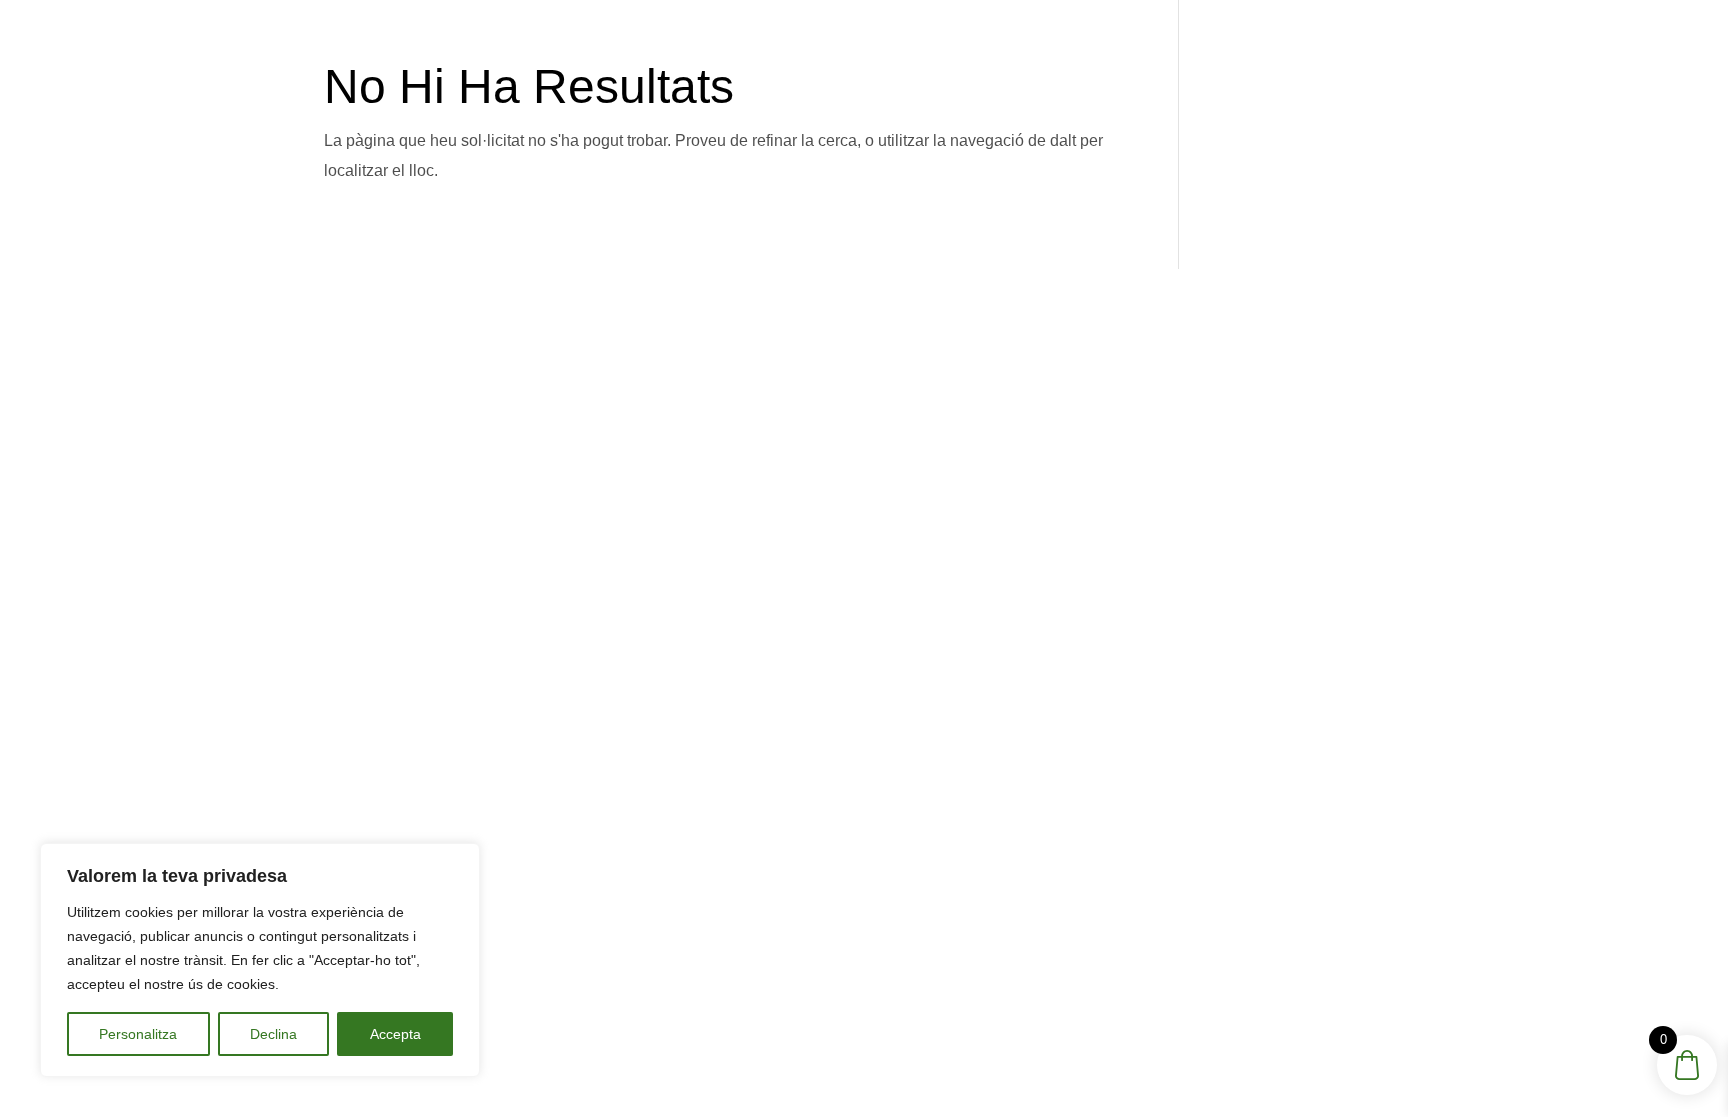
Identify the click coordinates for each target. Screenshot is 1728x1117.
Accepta (395, 1034)
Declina (273, 1034)
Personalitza (138, 1034)
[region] (260, 960)
